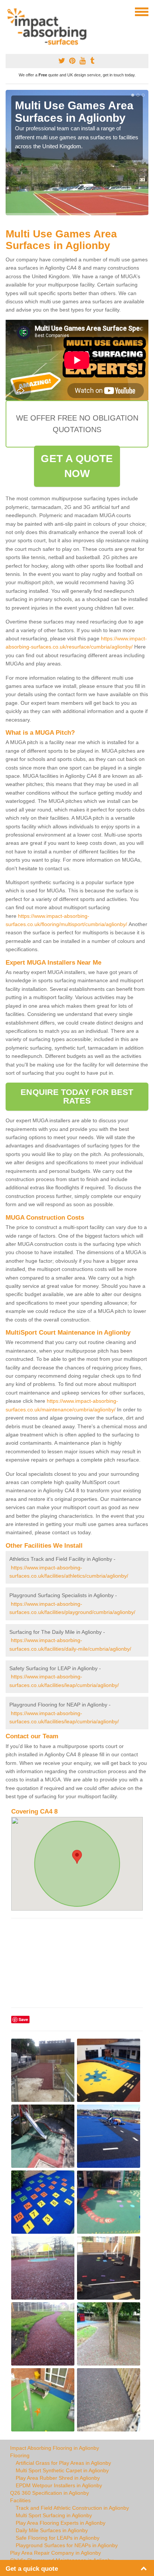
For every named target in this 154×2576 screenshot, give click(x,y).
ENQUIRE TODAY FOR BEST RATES (77, 1096)
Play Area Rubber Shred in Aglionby (58, 2478)
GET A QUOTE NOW (77, 466)
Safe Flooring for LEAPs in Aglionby (58, 2538)
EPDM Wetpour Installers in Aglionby (59, 2485)
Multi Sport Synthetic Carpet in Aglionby (62, 2470)
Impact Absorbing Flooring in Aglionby (55, 2448)
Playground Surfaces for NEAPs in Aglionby (67, 2545)
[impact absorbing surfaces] (50, 27)
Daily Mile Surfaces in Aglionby (52, 2530)
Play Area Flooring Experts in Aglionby (61, 2523)
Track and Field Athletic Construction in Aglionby (72, 2508)
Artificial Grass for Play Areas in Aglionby (63, 2463)
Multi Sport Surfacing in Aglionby (54, 2515)
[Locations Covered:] (9, 11)
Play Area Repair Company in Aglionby (56, 2553)
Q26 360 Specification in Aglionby (50, 2493)
